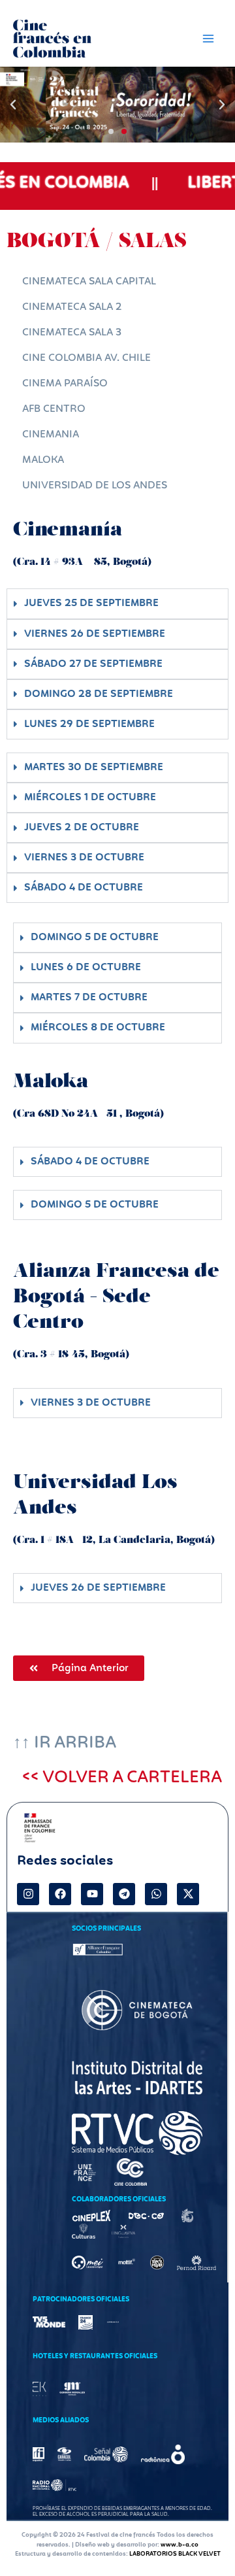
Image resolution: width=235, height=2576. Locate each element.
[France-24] (86, 2322)
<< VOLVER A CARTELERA (122, 1778)
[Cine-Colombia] (131, 2172)
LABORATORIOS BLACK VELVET (175, 2554)
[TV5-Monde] (49, 2322)
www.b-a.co (180, 2545)
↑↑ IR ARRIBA (65, 1743)
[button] (13, 105)
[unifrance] (85, 2172)
